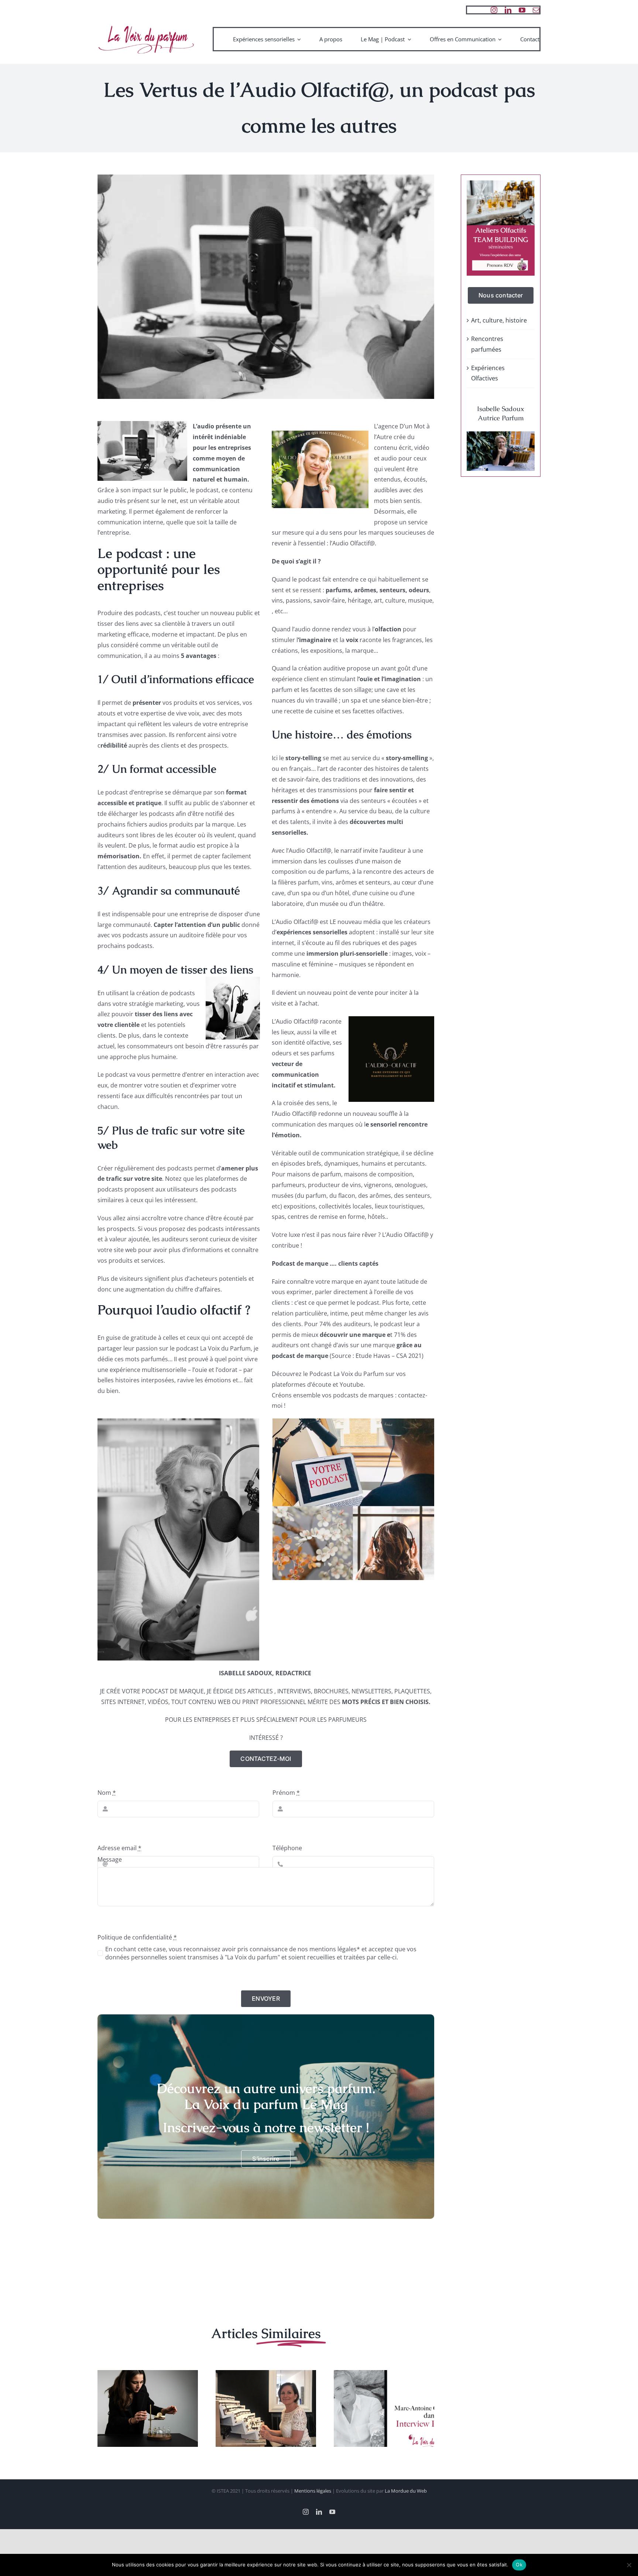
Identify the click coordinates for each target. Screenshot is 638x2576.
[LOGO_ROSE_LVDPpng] (146, 25)
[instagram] (494, 10)
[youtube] (522, 10)
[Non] (629, 2565)
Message (110, 1859)
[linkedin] (508, 10)
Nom (107, 1793)
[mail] (536, 10)
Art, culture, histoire (499, 320)
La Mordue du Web (406, 2491)
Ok (519, 2565)
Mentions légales (313, 2491)
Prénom (286, 1793)
